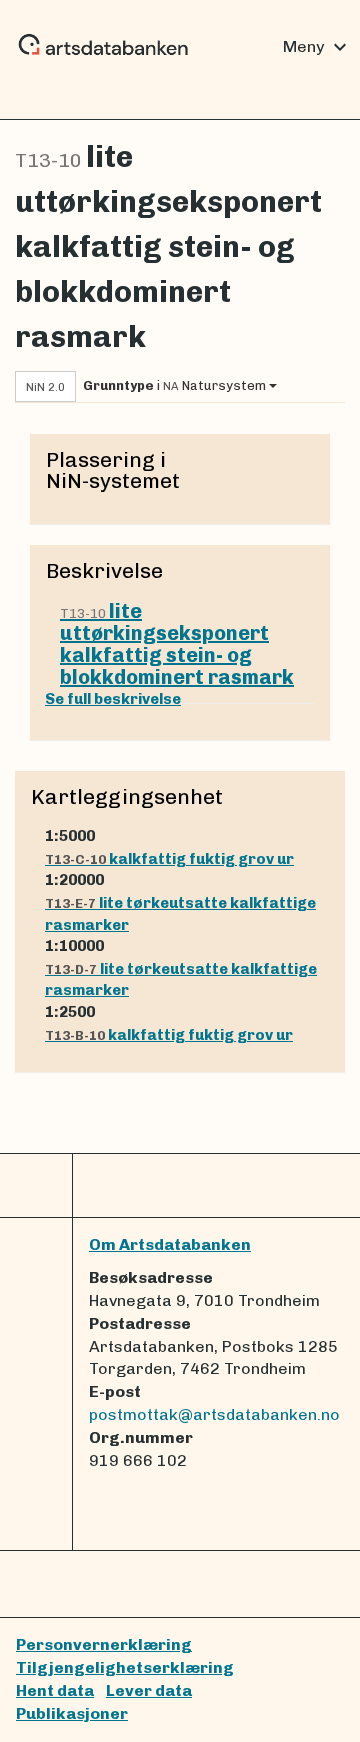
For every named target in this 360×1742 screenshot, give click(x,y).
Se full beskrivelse (113, 699)
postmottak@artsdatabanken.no (214, 1414)
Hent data (55, 1690)
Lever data (149, 1690)
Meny (317, 47)
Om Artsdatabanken (170, 1244)
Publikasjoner (72, 1713)
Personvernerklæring (104, 1644)
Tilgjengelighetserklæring (125, 1667)
